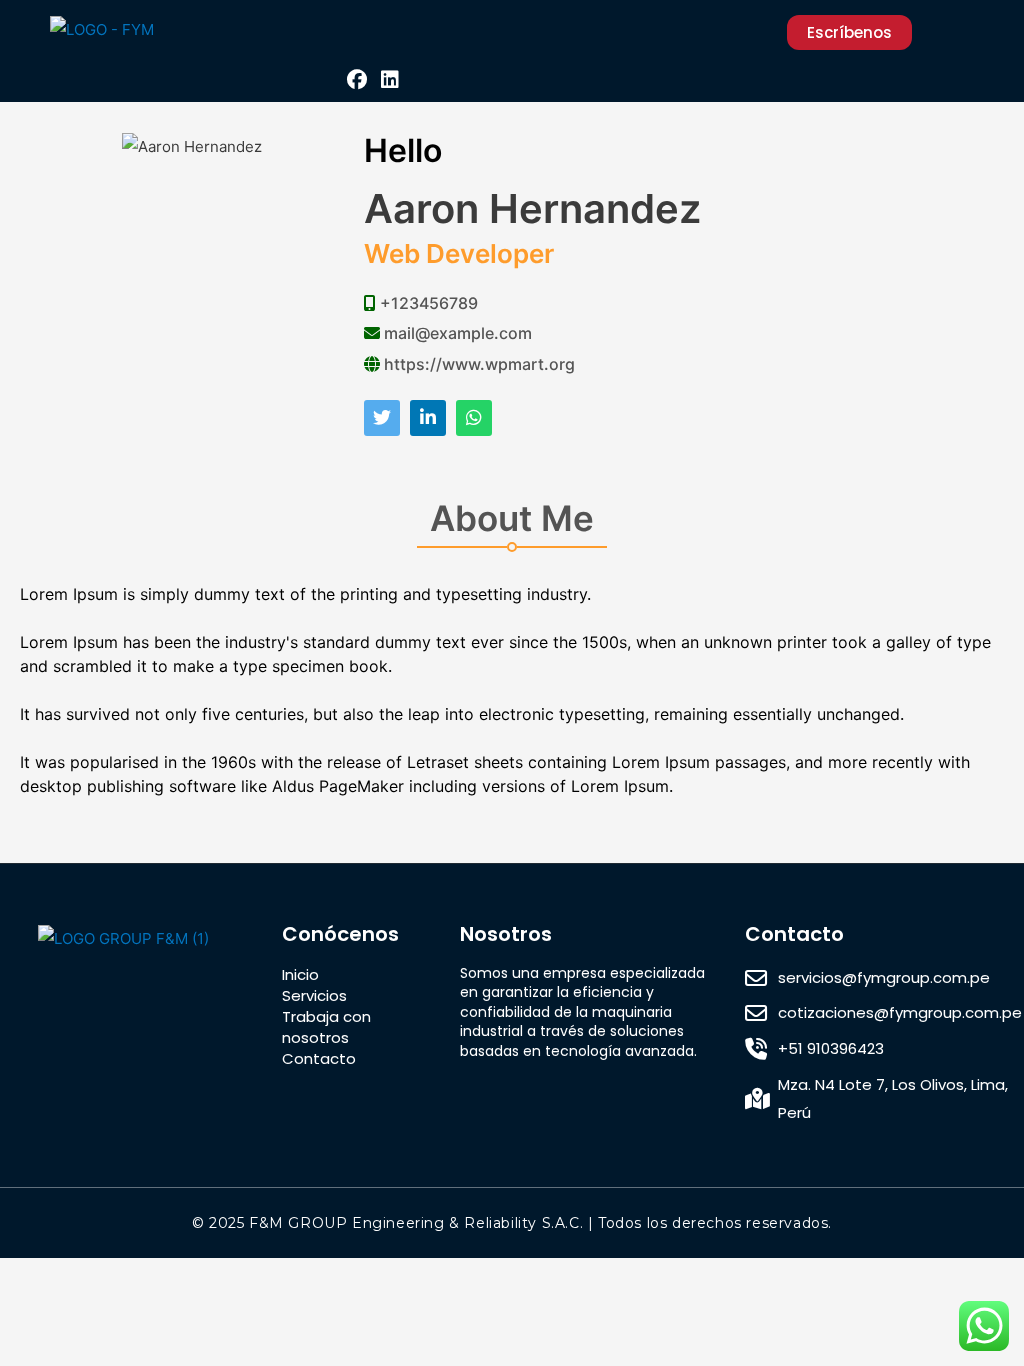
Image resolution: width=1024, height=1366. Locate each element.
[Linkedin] (390, 80)
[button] (358, 32)
